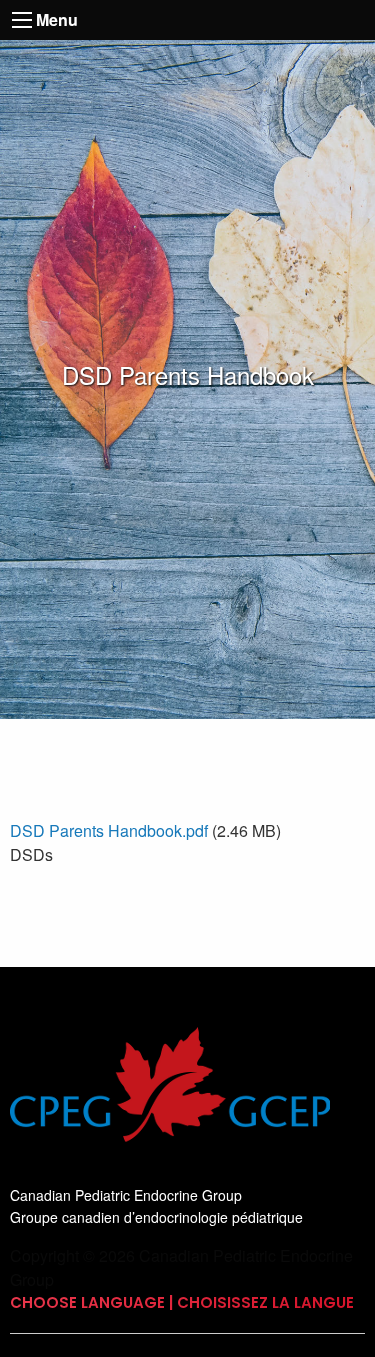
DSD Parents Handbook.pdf (109, 830)
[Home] (170, 1102)
